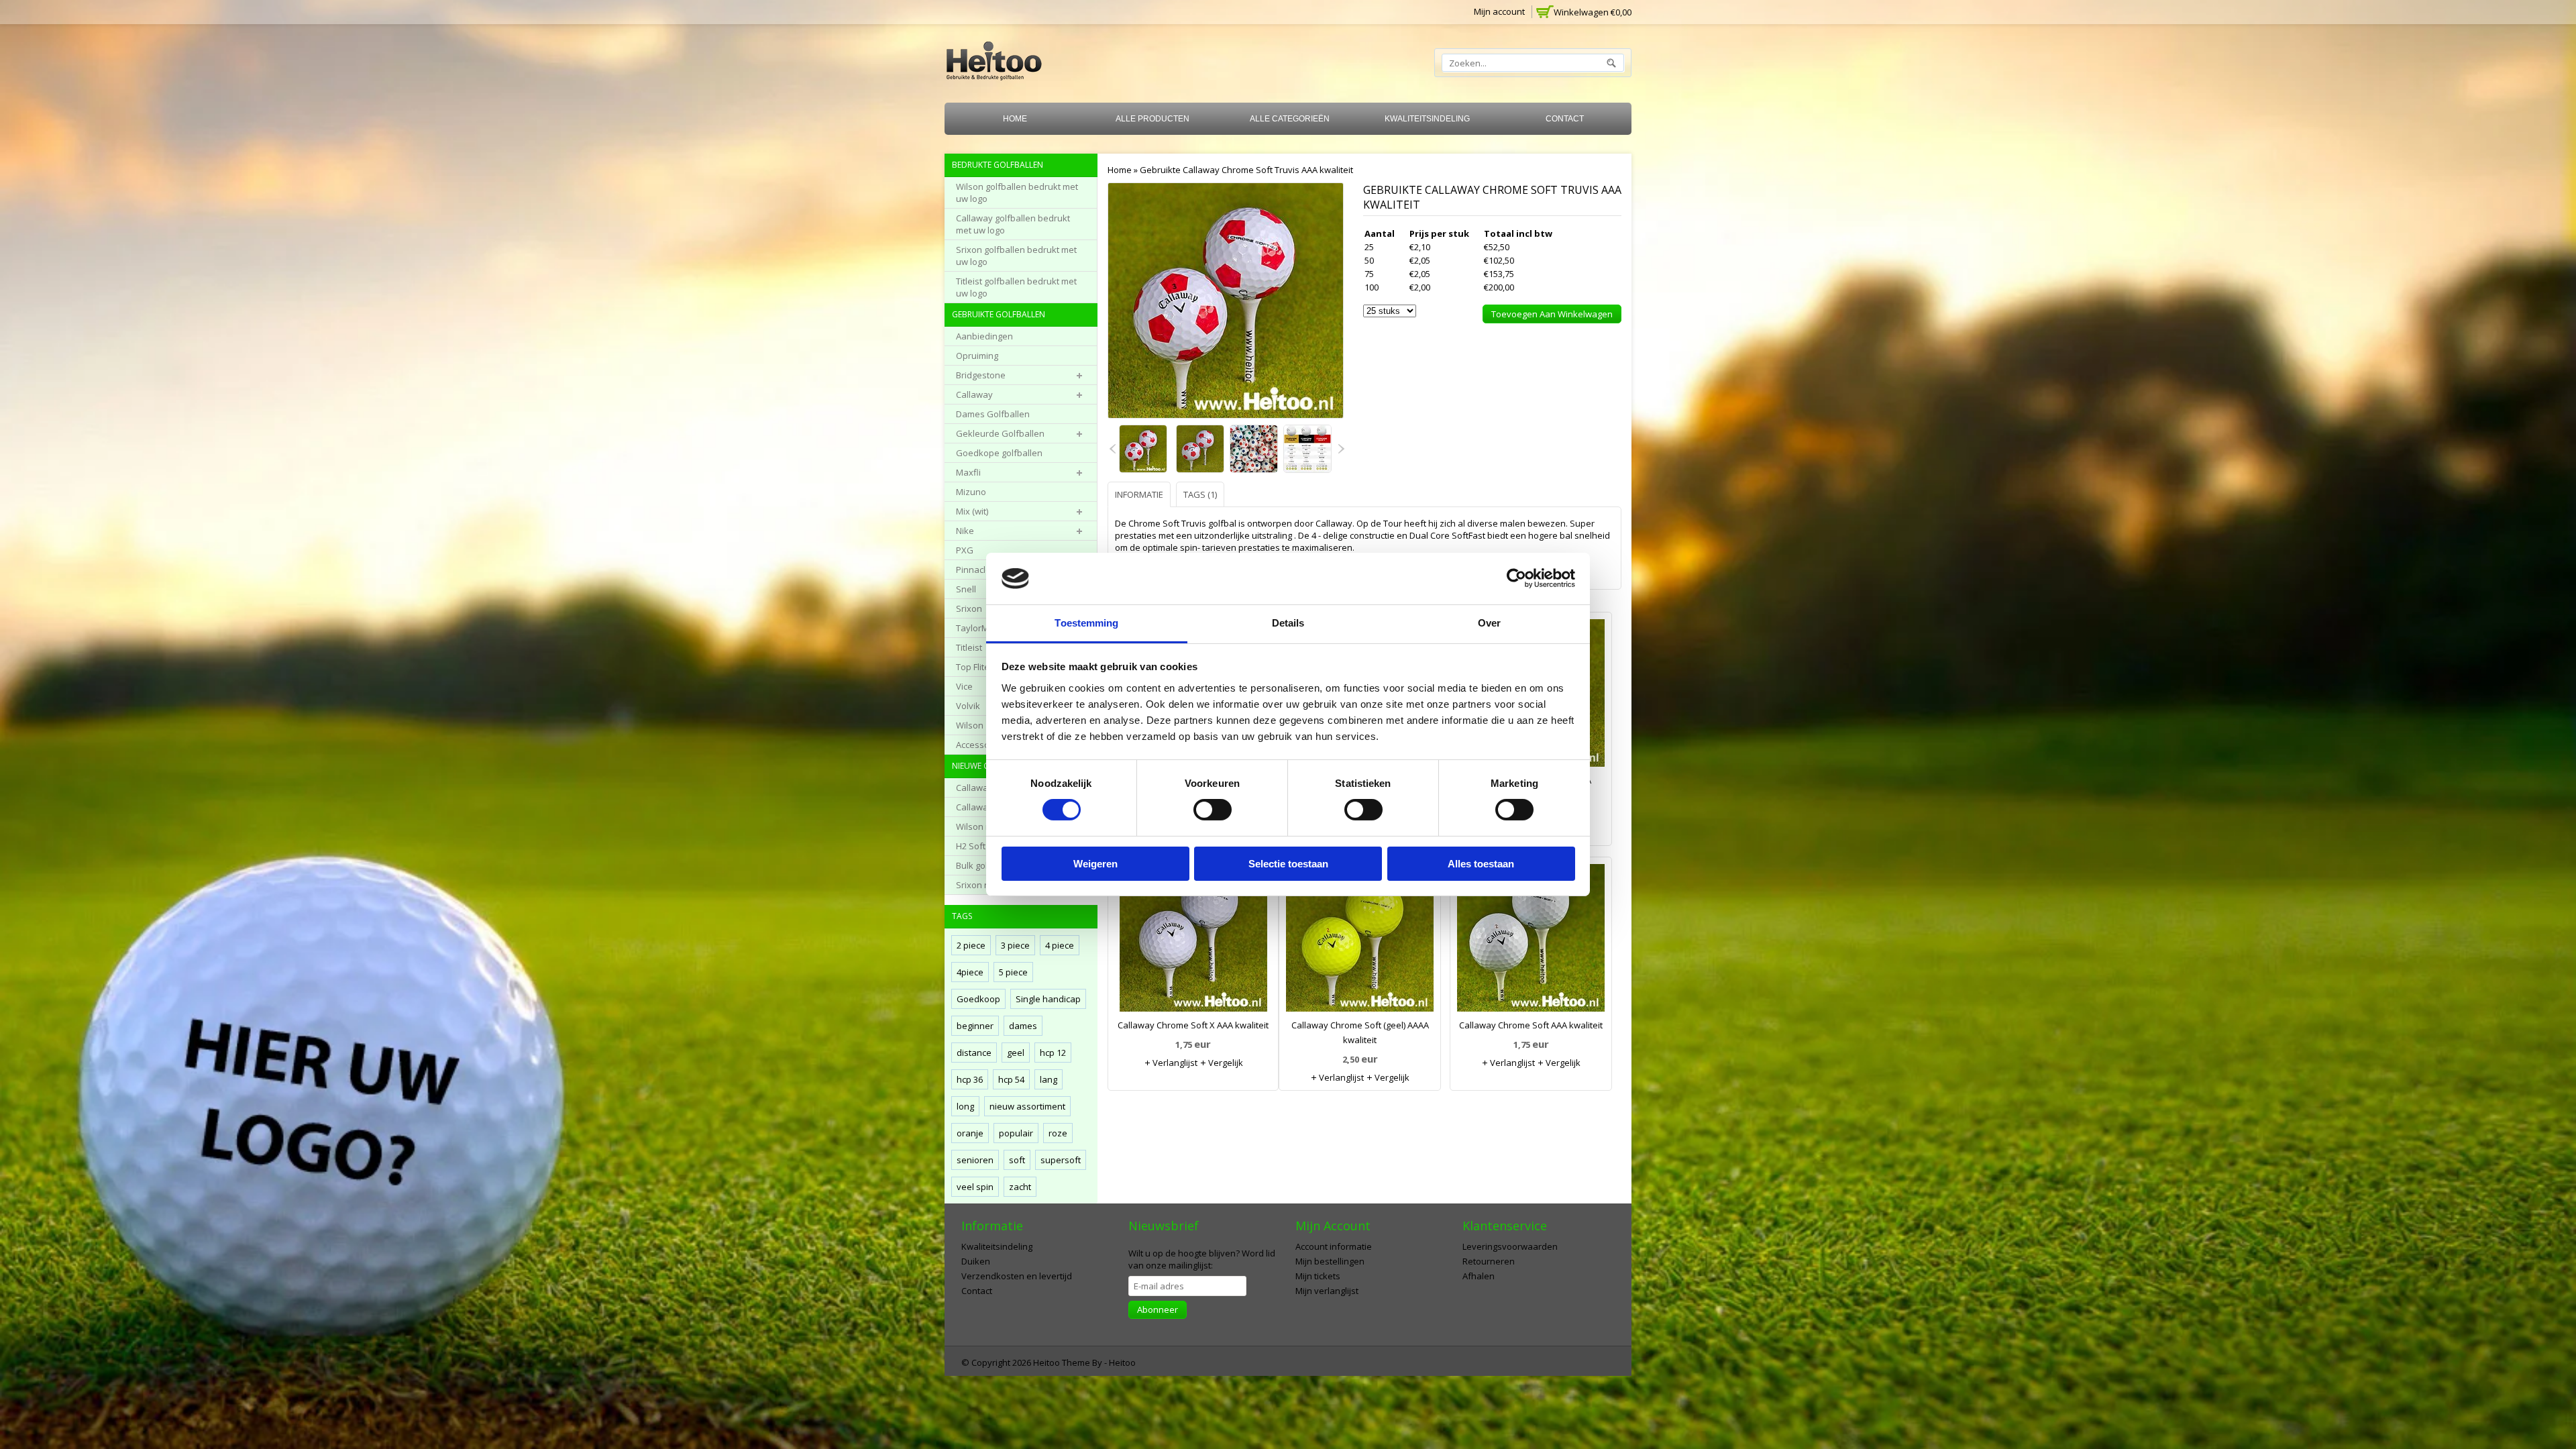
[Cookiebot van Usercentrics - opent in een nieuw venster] (1516, 578)
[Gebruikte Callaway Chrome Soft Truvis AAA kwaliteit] (1144, 450)
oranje (970, 1133)
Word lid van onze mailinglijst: (1202, 1259)
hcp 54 (1011, 1079)
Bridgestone (981, 375)
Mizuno (971, 492)
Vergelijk (1225, 1063)
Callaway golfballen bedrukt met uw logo (1013, 224)
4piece (970, 972)
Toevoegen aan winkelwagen (1552, 314)
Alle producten (1152, 119)
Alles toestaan (1481, 864)
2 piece (971, 945)
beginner (975, 1026)
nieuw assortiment (1027, 1106)
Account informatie (1334, 1246)
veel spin (975, 1187)
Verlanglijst (1174, 1063)
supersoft (1061, 1160)
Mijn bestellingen (1330, 1261)
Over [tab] (1489, 623)
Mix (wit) (972, 511)
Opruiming (977, 356)
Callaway (974, 394)
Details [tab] (1288, 623)
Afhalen (1479, 1276)
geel (1016, 1053)
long (965, 1106)
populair (1016, 1133)
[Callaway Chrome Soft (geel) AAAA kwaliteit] (1360, 941)
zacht (1020, 1187)
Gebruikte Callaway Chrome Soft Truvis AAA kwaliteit (1246, 170)
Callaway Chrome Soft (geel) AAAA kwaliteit (1360, 1032)
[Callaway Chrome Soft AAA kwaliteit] (1531, 941)
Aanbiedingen (984, 336)
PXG (965, 550)
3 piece (1015, 945)
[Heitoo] (994, 63)
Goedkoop (978, 999)
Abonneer (1158, 1309)
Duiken (976, 1261)
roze (1058, 1133)
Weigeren (1095, 864)
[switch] (1213, 810)
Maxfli (968, 472)
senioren (975, 1160)
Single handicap (1048, 999)
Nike (965, 531)
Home (1015, 119)
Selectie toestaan (1288, 864)
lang (1049, 1079)
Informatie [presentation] (1139, 494)
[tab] (1141, 494)
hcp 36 (970, 1079)
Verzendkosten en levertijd (1017, 1276)
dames (1023, 1026)
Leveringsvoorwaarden (1510, 1246)
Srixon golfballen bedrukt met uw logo (1016, 256)
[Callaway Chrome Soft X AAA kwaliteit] (1193, 941)
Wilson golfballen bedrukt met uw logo (1017, 193)
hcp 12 (1053, 1053)
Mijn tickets (1318, 1276)
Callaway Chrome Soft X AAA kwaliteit (1193, 1025)
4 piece (1060, 945)
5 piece (1013, 972)
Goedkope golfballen (999, 453)
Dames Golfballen (993, 414)
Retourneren (1489, 1261)
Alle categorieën (1290, 119)
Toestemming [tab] (1086, 623)
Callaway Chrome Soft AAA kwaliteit (1531, 1025)
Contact (1565, 119)
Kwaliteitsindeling (1427, 119)
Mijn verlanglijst (1327, 1291)
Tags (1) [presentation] (1200, 494)
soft (1017, 1160)
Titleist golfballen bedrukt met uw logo (1016, 287)
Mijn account (1499, 11)
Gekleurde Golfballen (1000, 433)
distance (974, 1053)
